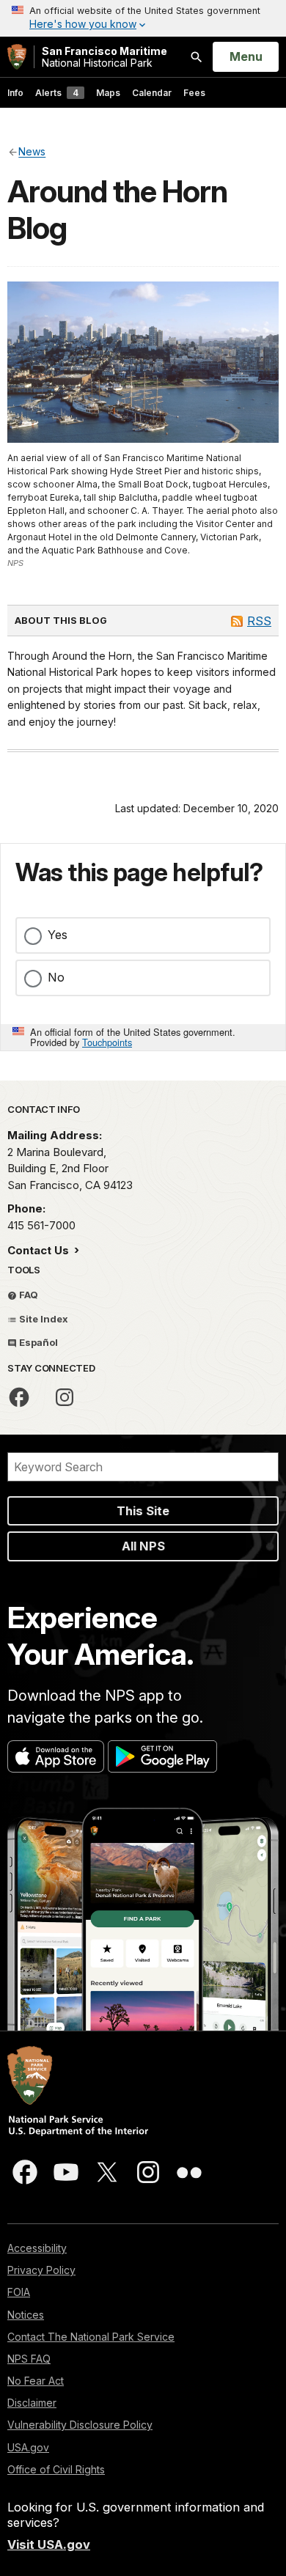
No (56, 977)
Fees (194, 93)
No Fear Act (36, 2381)
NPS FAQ (29, 2359)
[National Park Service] (17, 57)
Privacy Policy (41, 2270)
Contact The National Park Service (91, 2337)
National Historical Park (104, 57)
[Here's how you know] (143, 18)
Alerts (57, 93)
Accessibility (37, 2248)
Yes (58, 935)
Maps (108, 93)
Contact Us (40, 1250)
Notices (26, 2315)
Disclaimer (32, 2403)
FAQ (27, 1295)
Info (15, 93)
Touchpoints (107, 1042)
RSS (259, 621)
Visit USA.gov (49, 2544)
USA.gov (28, 2447)
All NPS (143, 1546)
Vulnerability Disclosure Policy (80, 2425)
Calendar (152, 93)
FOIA (19, 2292)
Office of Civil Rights (56, 2469)
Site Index (43, 1319)
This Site (143, 1511)
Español (37, 1342)
